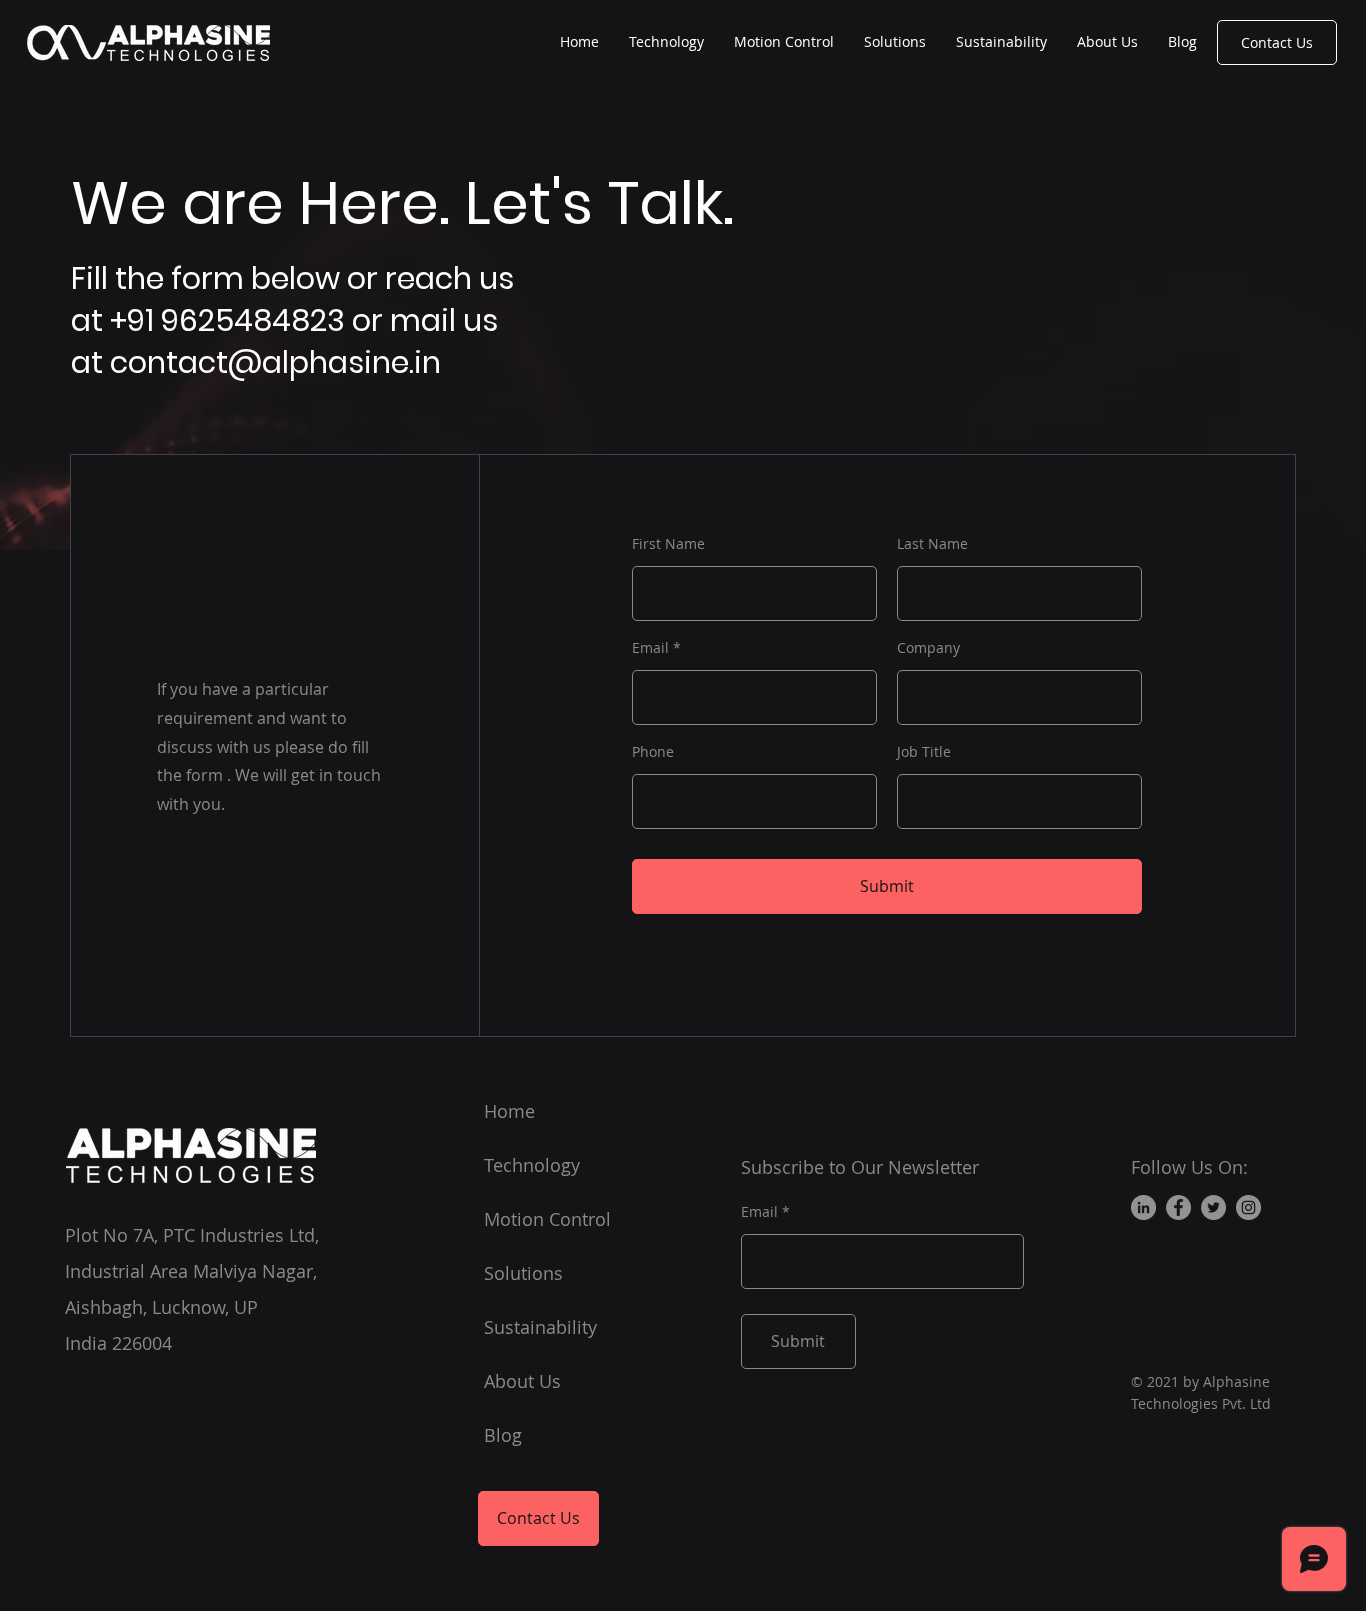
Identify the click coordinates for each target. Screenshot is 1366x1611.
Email (650, 648)
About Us (522, 1381)
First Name (668, 544)
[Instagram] (1248, 1207)
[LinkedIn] (1143, 1207)
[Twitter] (1213, 1207)
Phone (653, 752)
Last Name (932, 544)
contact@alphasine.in (275, 362)
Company (928, 648)
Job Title (924, 752)
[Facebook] (1178, 1207)
